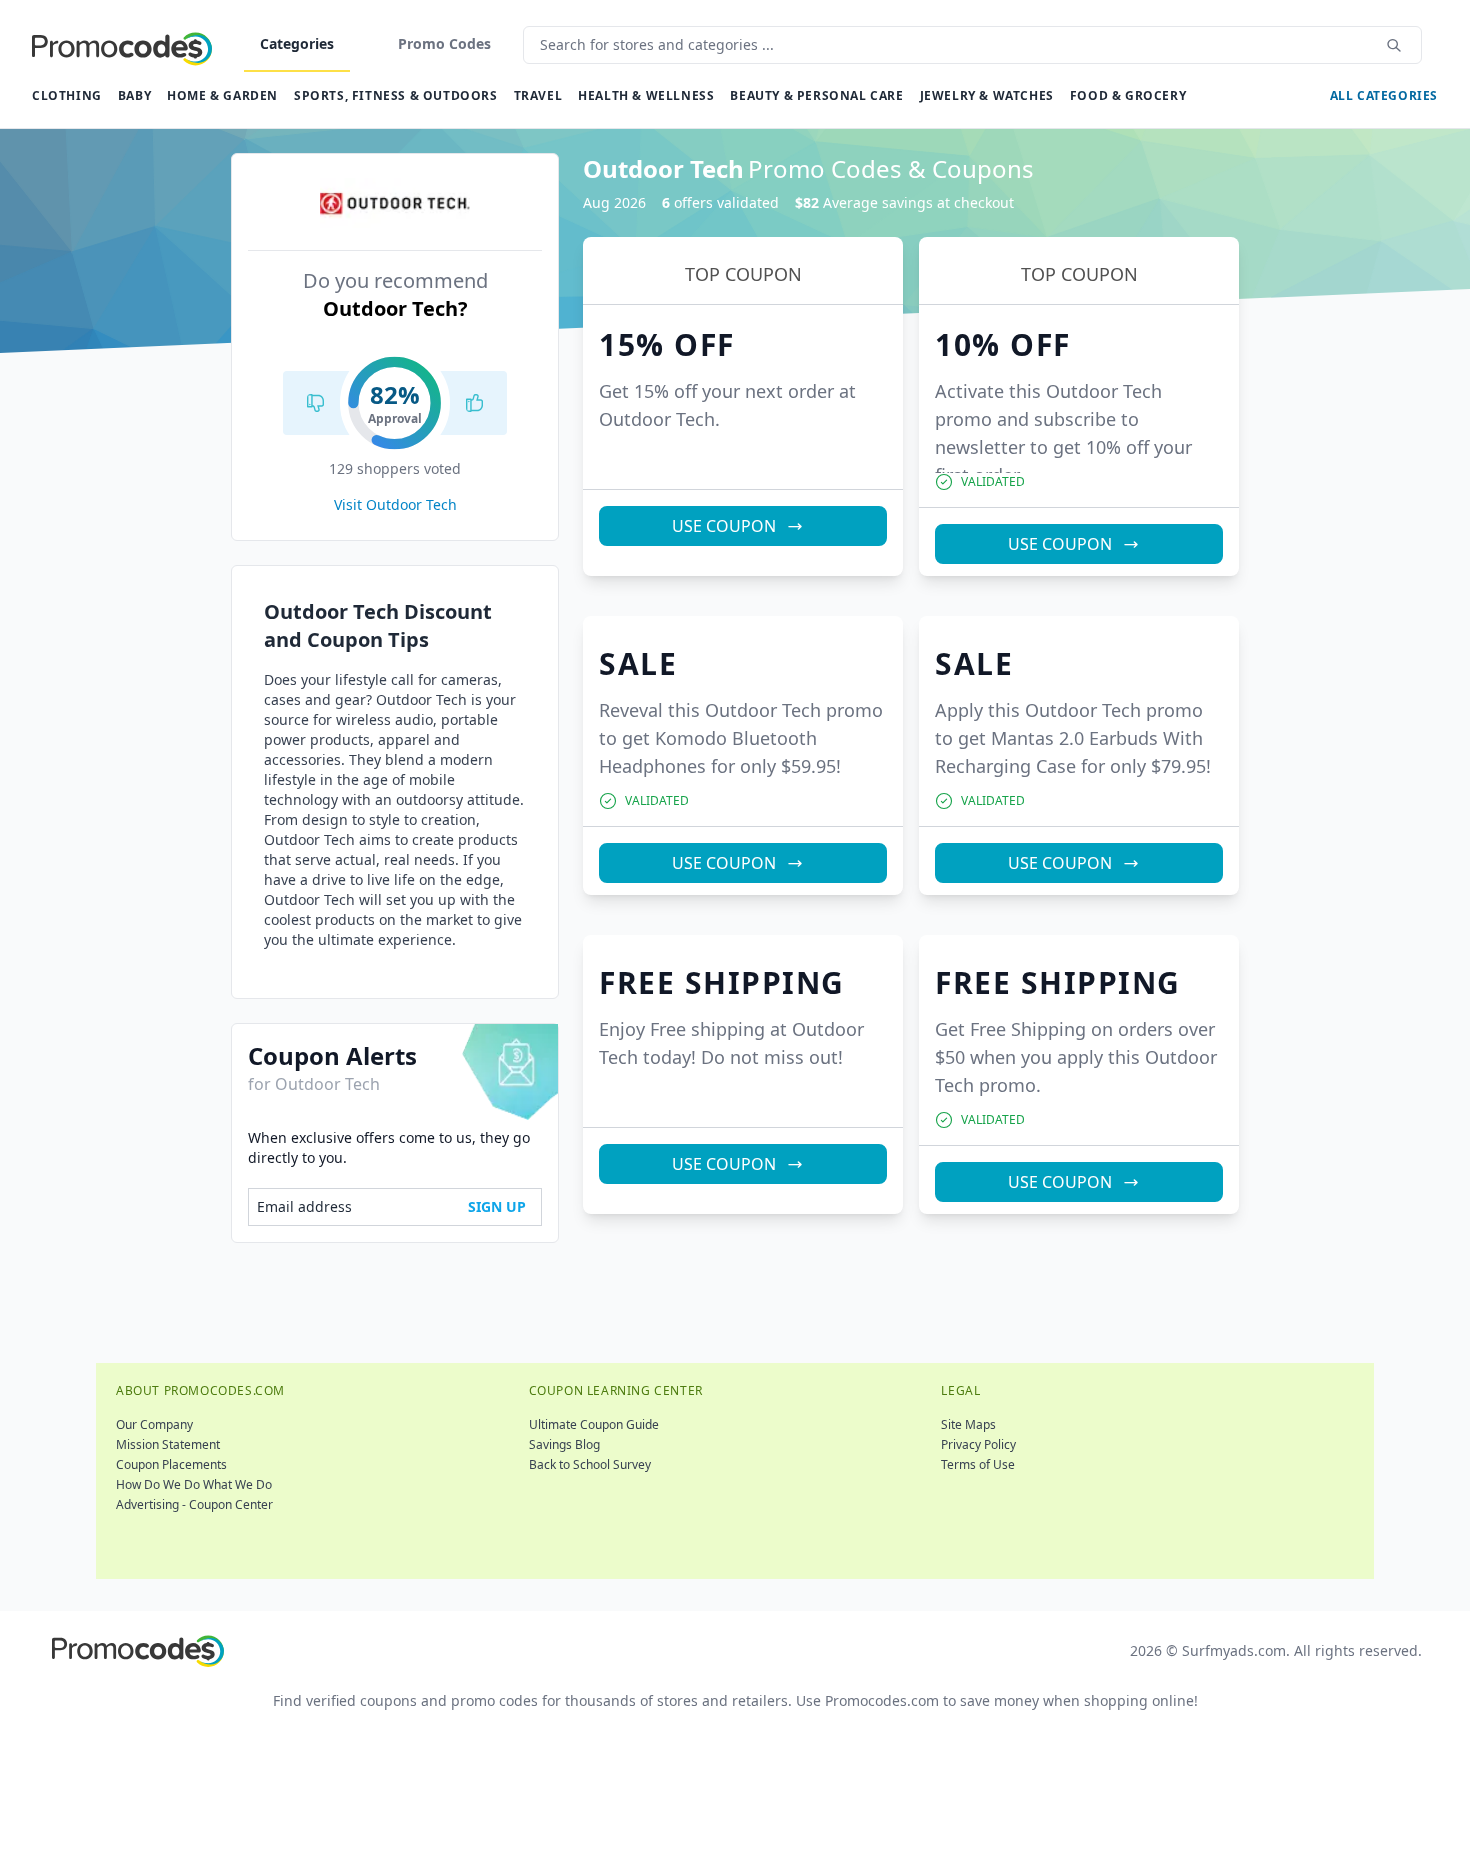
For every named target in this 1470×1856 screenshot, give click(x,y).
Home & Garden (222, 95)
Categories (297, 43)
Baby (134, 95)
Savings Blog (564, 1444)
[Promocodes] (122, 45)
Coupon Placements (171, 1464)
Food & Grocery (1128, 95)
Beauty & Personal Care (816, 95)
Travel (538, 95)
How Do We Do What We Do (194, 1484)
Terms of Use (978, 1464)
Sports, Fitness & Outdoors (396, 95)
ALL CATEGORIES (1384, 95)
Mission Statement (168, 1444)
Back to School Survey (590, 1464)
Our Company (154, 1424)
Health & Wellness (646, 95)
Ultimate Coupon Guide (594, 1424)
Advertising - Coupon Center (194, 1504)
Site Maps (968, 1424)
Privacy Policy (978, 1444)
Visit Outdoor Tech (395, 504)
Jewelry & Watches (987, 95)
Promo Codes (444, 43)
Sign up (497, 1206)
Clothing (67, 95)
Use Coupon (724, 526)
